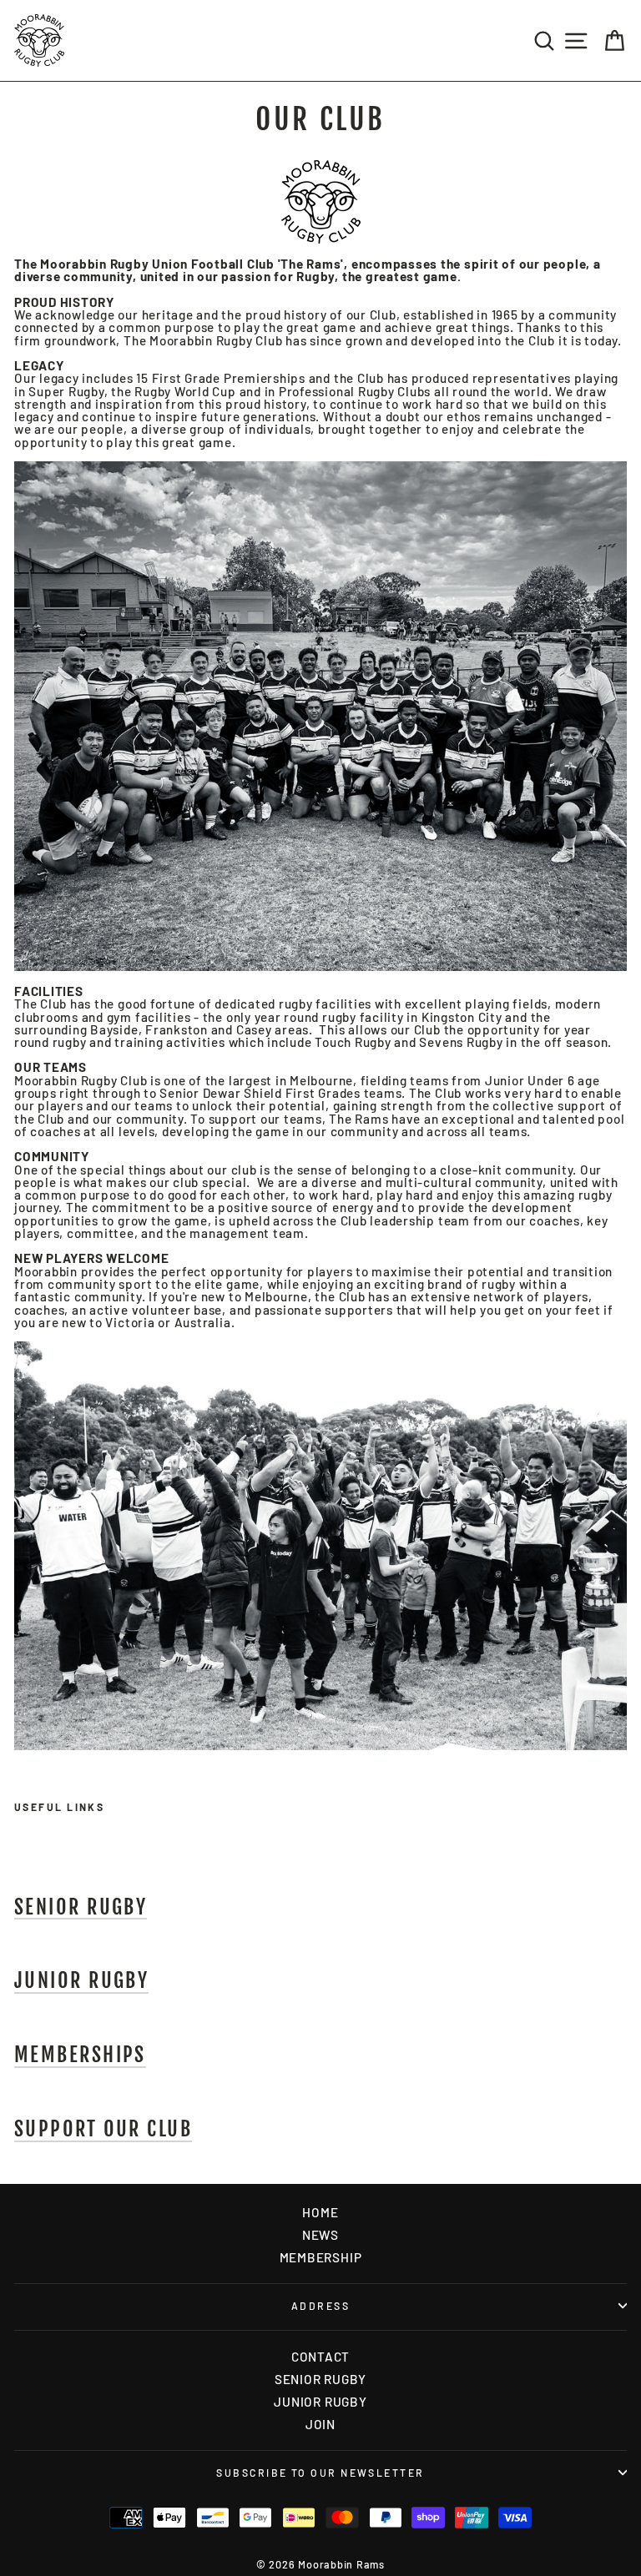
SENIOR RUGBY (320, 2379)
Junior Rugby (81, 1981)
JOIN (320, 2424)
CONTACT (320, 2357)
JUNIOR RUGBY (320, 2402)
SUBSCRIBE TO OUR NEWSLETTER (320, 2473)
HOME (320, 2212)
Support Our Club (103, 2130)
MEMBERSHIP (321, 2257)
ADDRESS (320, 2306)
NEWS (320, 2235)
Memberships (80, 2055)
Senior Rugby (81, 1908)
